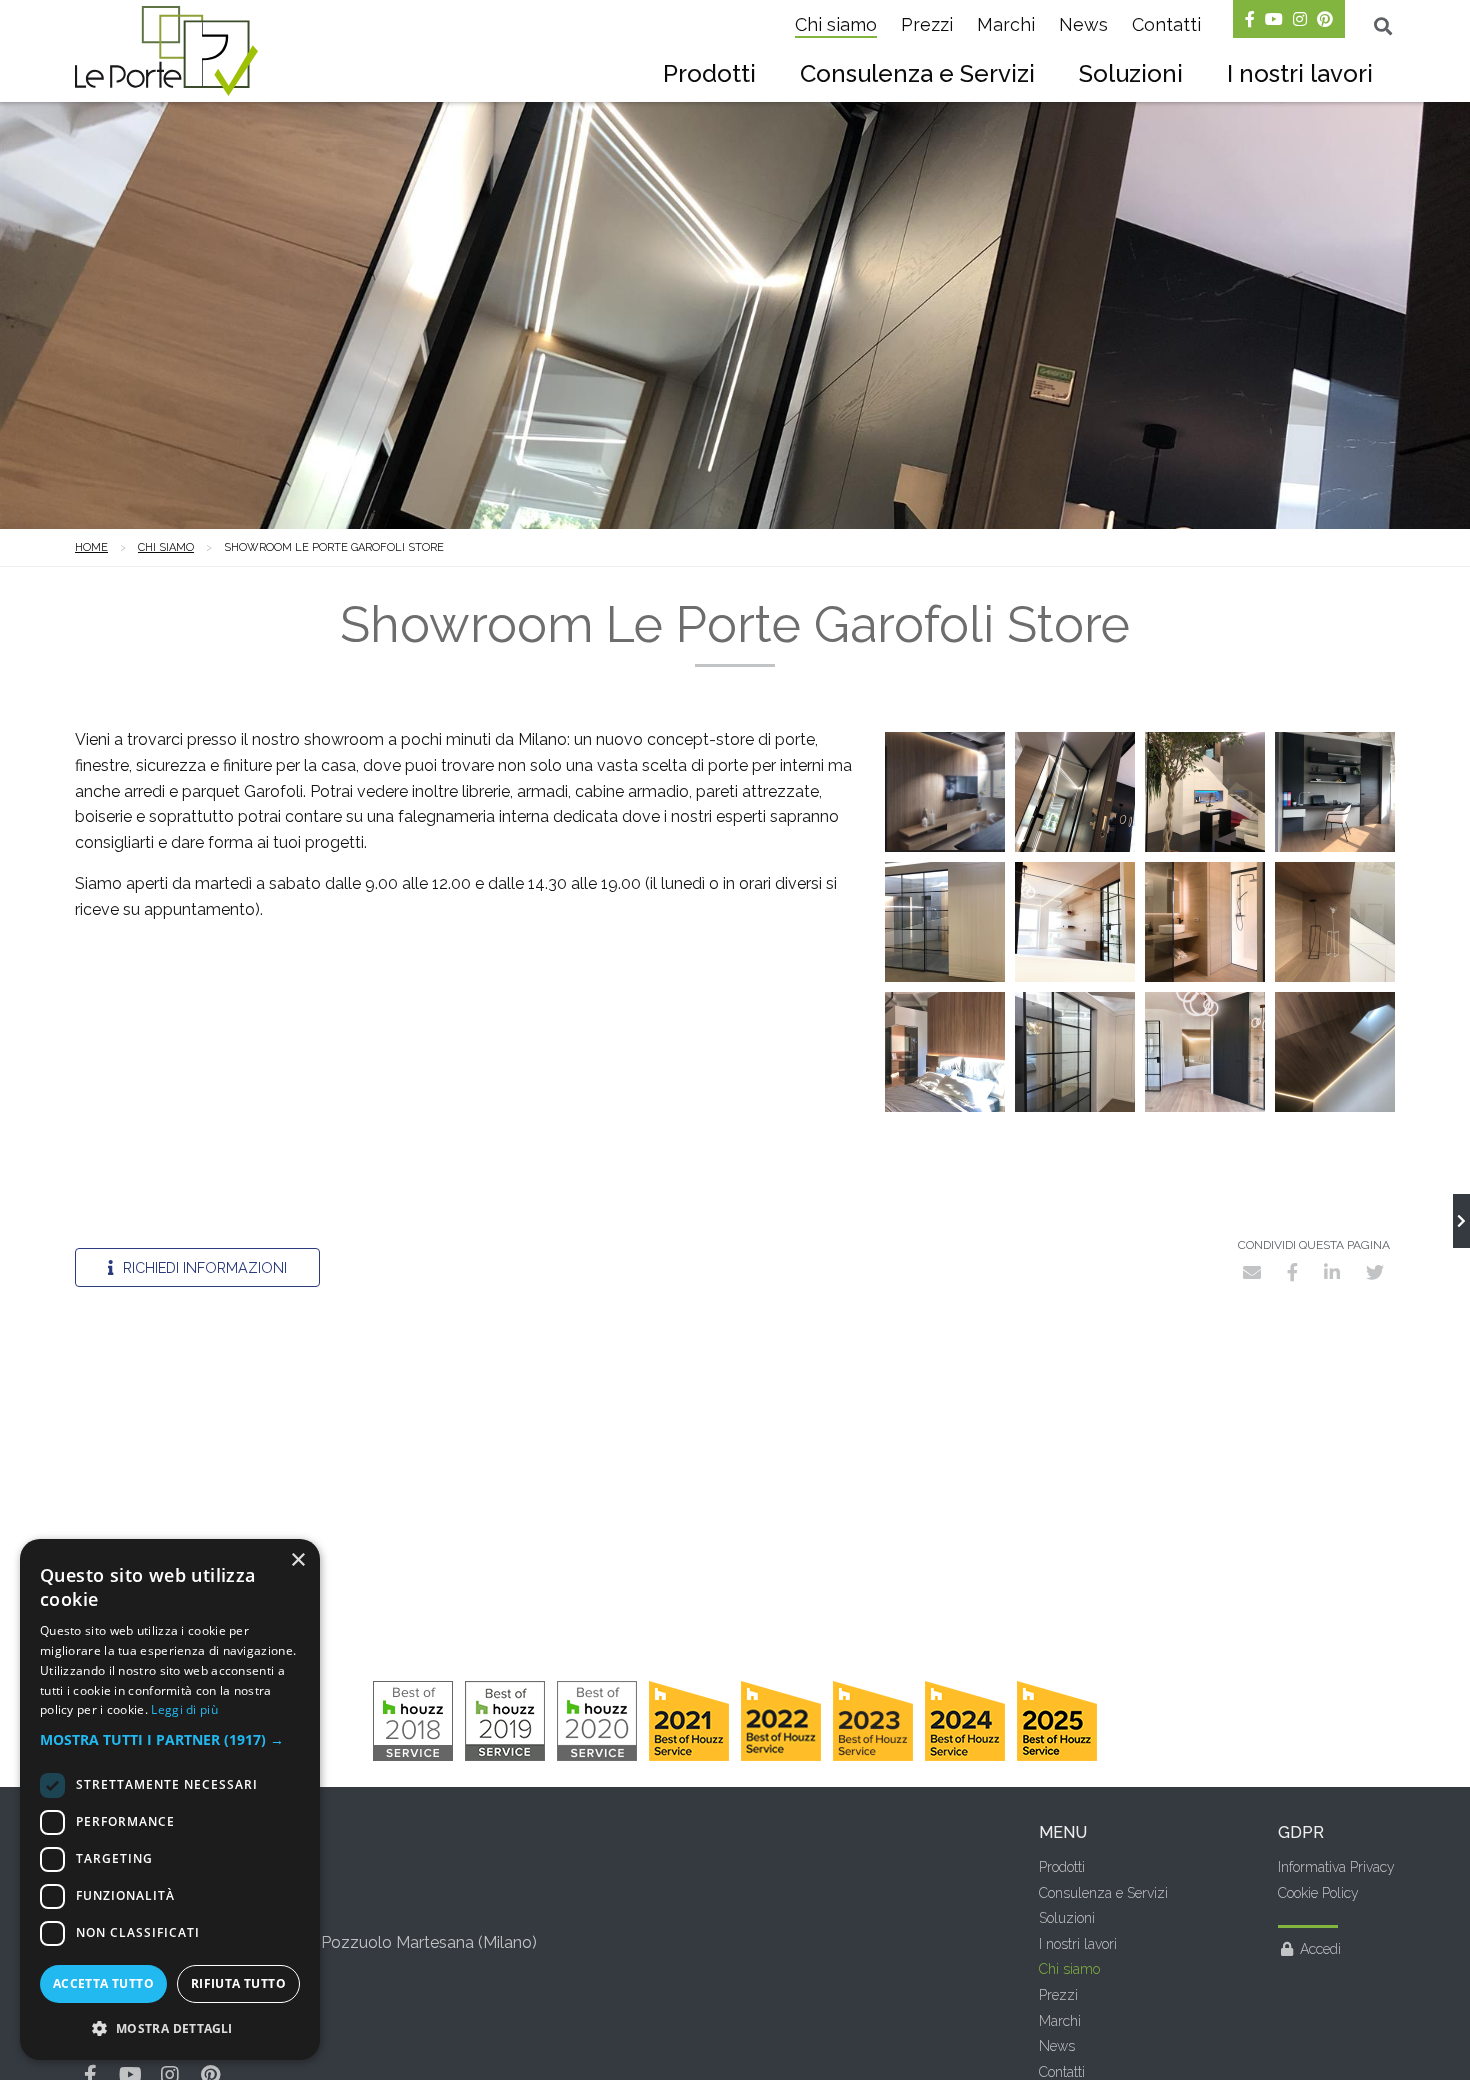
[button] (170, 1740)
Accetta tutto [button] (103, 1983)
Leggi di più (184, 1709)
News (1083, 24)
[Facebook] (1250, 19)
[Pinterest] (1325, 19)
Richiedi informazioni (203, 1267)
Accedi (1320, 1949)
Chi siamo (836, 24)
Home (91, 547)
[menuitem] (709, 76)
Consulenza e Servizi (917, 73)
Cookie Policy (1318, 1893)
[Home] (166, 51)
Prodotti (709, 73)
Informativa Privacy (1336, 1867)
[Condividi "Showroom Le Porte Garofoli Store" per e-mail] (1252, 1272)
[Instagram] (1300, 19)
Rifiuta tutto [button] (238, 1983)
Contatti (1166, 24)
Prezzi (927, 24)
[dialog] (170, 1799)
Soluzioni (1131, 73)
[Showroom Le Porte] (1461, 1221)
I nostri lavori (1300, 73)
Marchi (1006, 24)
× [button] (297, 1560)
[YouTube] (1274, 19)
